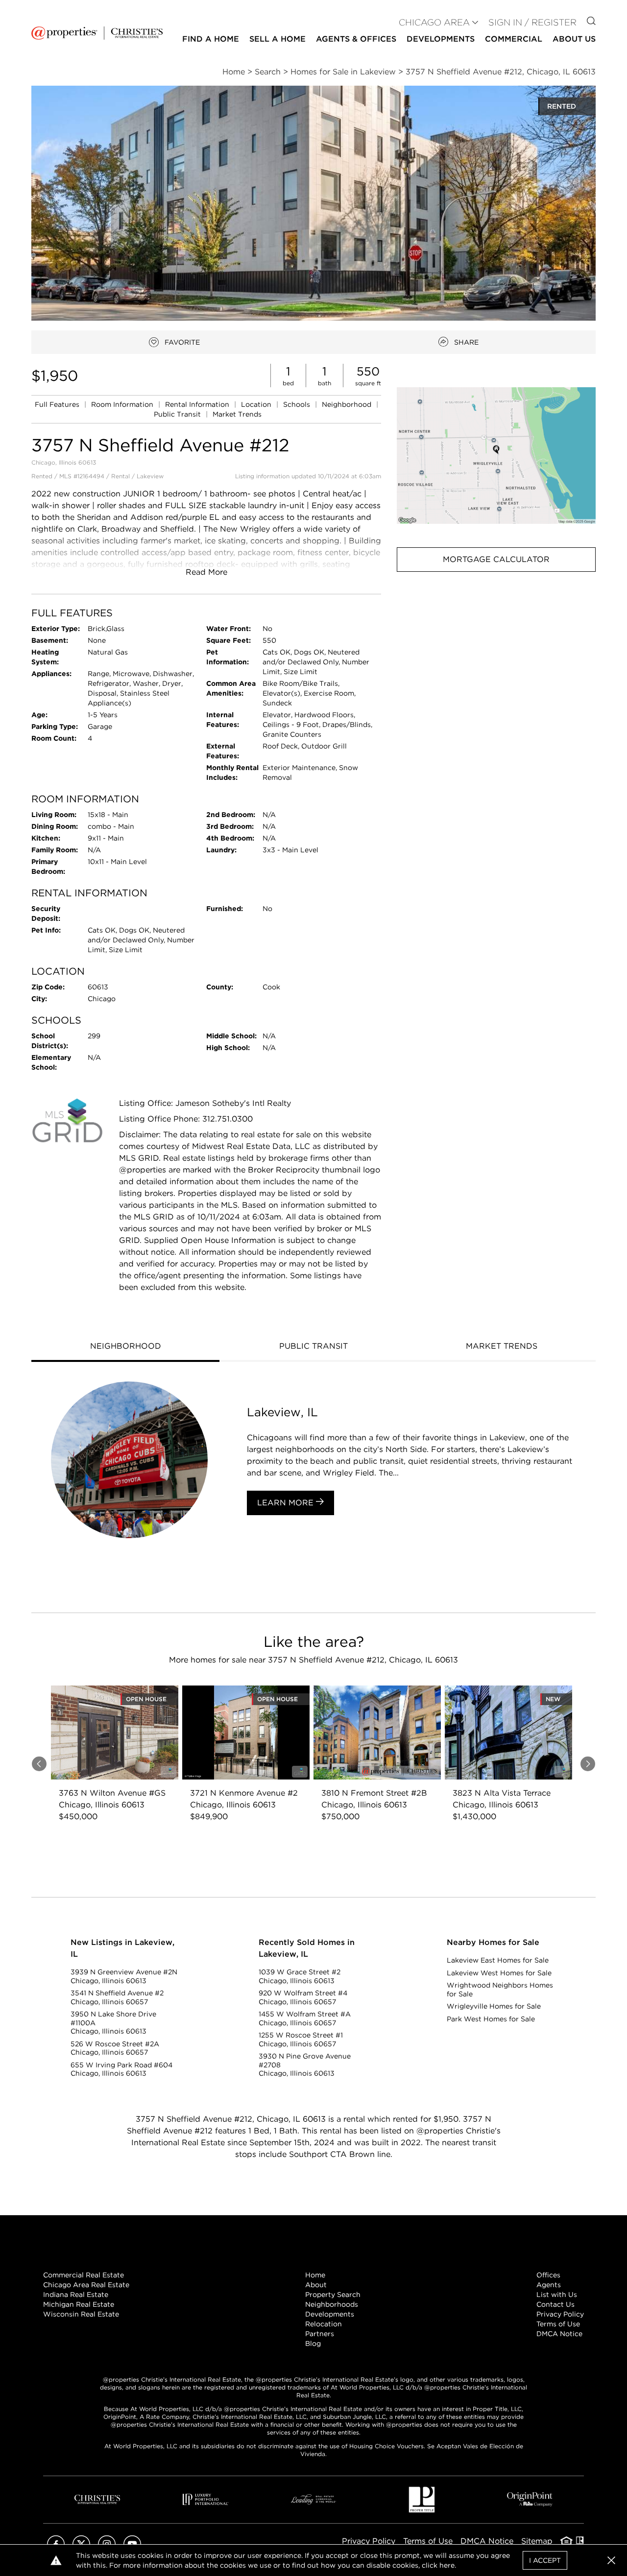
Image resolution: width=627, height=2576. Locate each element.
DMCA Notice (559, 2334)
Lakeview (150, 476)
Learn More (287, 1503)
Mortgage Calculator (496, 559)
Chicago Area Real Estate (86, 2285)
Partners (320, 2334)
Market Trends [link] (237, 414)
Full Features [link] (58, 404)
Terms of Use (558, 2324)
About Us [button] (574, 39)
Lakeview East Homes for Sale (498, 1960)
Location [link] (257, 404)
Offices (548, 2275)
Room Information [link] (123, 404)
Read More (206, 572)
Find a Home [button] (211, 39)
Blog (313, 2343)
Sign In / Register (532, 22)
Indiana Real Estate (76, 2295)
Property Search (333, 2295)
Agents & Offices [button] (356, 39)
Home (315, 2275)
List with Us (557, 2295)
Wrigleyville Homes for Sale (494, 2006)
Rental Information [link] (198, 404)
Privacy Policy (560, 2314)
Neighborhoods (332, 2304)
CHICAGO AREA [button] (434, 22)
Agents (549, 2285)
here (447, 2565)
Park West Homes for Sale (491, 2019)
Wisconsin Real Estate (81, 2314)
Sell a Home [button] (277, 39)
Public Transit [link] (178, 414)
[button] (496, 456)
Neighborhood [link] (348, 404)
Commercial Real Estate (84, 2275)
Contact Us (555, 2304)
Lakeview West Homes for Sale (499, 1973)
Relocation (324, 2324)
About (316, 2285)
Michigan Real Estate (79, 2304)
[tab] (125, 1347)
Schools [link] (298, 404)
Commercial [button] (514, 39)
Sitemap (537, 2541)
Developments (441, 39)
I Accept (545, 2560)
